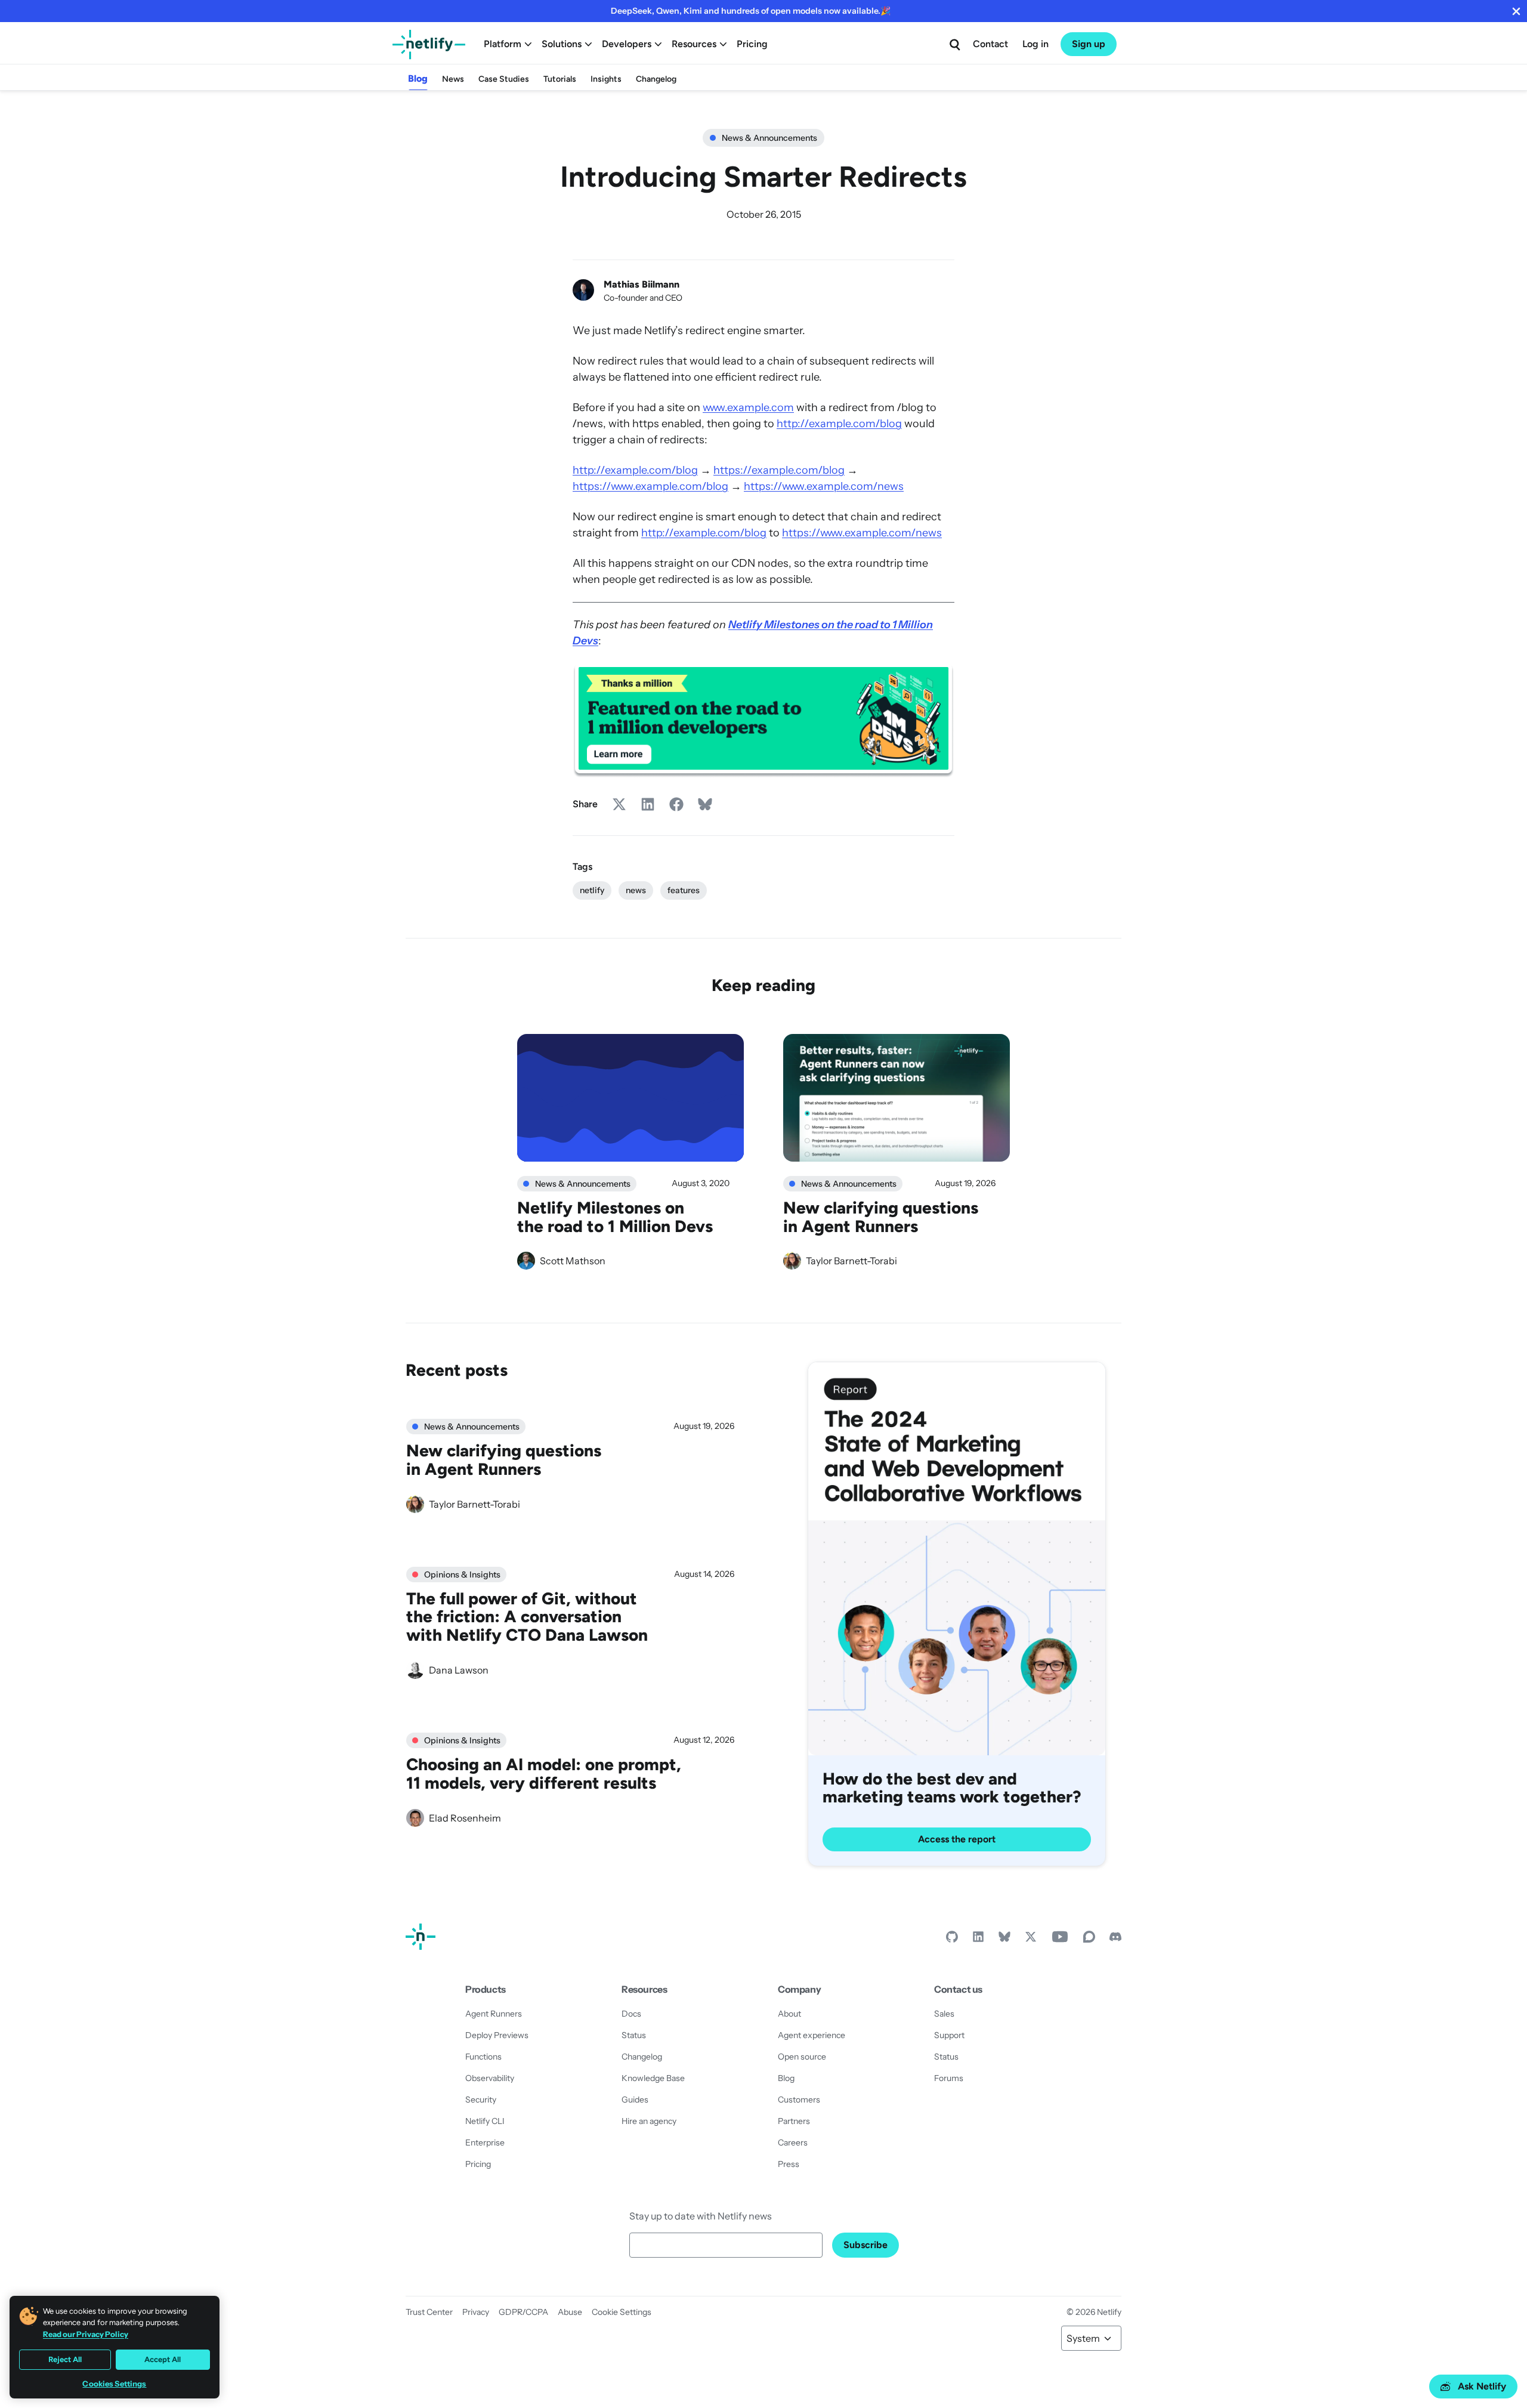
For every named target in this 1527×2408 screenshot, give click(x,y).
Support (949, 2035)
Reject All (65, 2359)
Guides (635, 2100)
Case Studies (504, 79)
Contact (990, 44)
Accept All (163, 2359)
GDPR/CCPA (523, 2312)
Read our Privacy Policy (86, 2334)
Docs (631, 2014)
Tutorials (560, 79)
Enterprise (485, 2142)
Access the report (957, 1839)
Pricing (752, 44)
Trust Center (429, 2312)
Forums (949, 2078)
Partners (794, 2121)
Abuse (570, 2312)
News (453, 79)
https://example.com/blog (779, 470)
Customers (799, 2100)
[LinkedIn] (978, 1940)
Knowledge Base (653, 2078)
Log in (1035, 44)
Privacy (476, 2312)
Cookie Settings (622, 2312)
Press (789, 2164)
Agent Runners (494, 2014)
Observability (490, 2078)
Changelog (656, 79)
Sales (944, 2014)
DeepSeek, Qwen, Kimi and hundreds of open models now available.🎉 (751, 11)
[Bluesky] (1004, 1940)
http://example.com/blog (839, 424)
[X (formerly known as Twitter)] (1031, 1940)
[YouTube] (1060, 1940)
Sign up (1089, 44)
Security (481, 2100)
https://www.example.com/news (824, 486)
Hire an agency (649, 2121)
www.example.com (748, 407)
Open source (802, 2057)
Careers (793, 2142)
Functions (483, 2057)
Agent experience (812, 2035)
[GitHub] (952, 1940)
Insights (606, 79)
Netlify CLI (485, 2121)
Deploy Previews (497, 2035)
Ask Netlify (1482, 2386)
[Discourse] (1089, 1940)
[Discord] (1115, 1940)
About (789, 2014)
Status (634, 2035)
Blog (418, 78)
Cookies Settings (114, 2384)
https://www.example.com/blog (650, 486)
